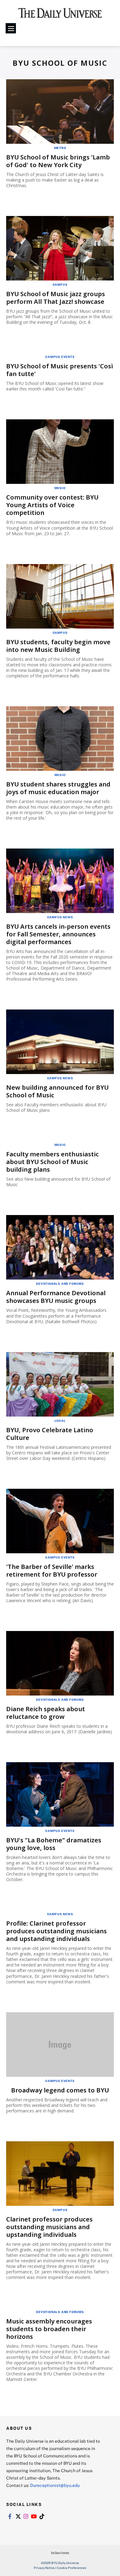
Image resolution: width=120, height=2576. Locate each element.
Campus (60, 284)
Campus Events (60, 357)
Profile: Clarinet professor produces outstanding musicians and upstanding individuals (56, 1931)
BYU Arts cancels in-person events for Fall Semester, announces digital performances (58, 934)
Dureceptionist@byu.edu (55, 2485)
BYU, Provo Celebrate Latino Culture (50, 1434)
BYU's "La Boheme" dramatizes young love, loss (54, 1844)
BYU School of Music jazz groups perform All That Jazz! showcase (56, 298)
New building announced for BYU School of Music (57, 1091)
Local (60, 1421)
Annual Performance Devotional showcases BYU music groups (56, 1297)
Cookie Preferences (72, 2568)
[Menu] (11, 28)
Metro (60, 148)
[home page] (60, 15)
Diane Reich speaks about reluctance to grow (46, 1713)
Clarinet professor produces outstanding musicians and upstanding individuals (49, 2227)
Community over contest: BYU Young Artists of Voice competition (52, 505)
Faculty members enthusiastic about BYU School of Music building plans (52, 1162)
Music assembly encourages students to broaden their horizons (49, 2329)
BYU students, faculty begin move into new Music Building (58, 646)
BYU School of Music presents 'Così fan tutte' (60, 370)
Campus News (60, 917)
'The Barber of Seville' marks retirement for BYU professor (52, 1570)
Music (60, 488)
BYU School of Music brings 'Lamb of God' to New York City (58, 161)
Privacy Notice (44, 2568)
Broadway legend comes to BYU (60, 2090)
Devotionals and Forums (60, 1284)
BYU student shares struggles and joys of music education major (58, 788)
